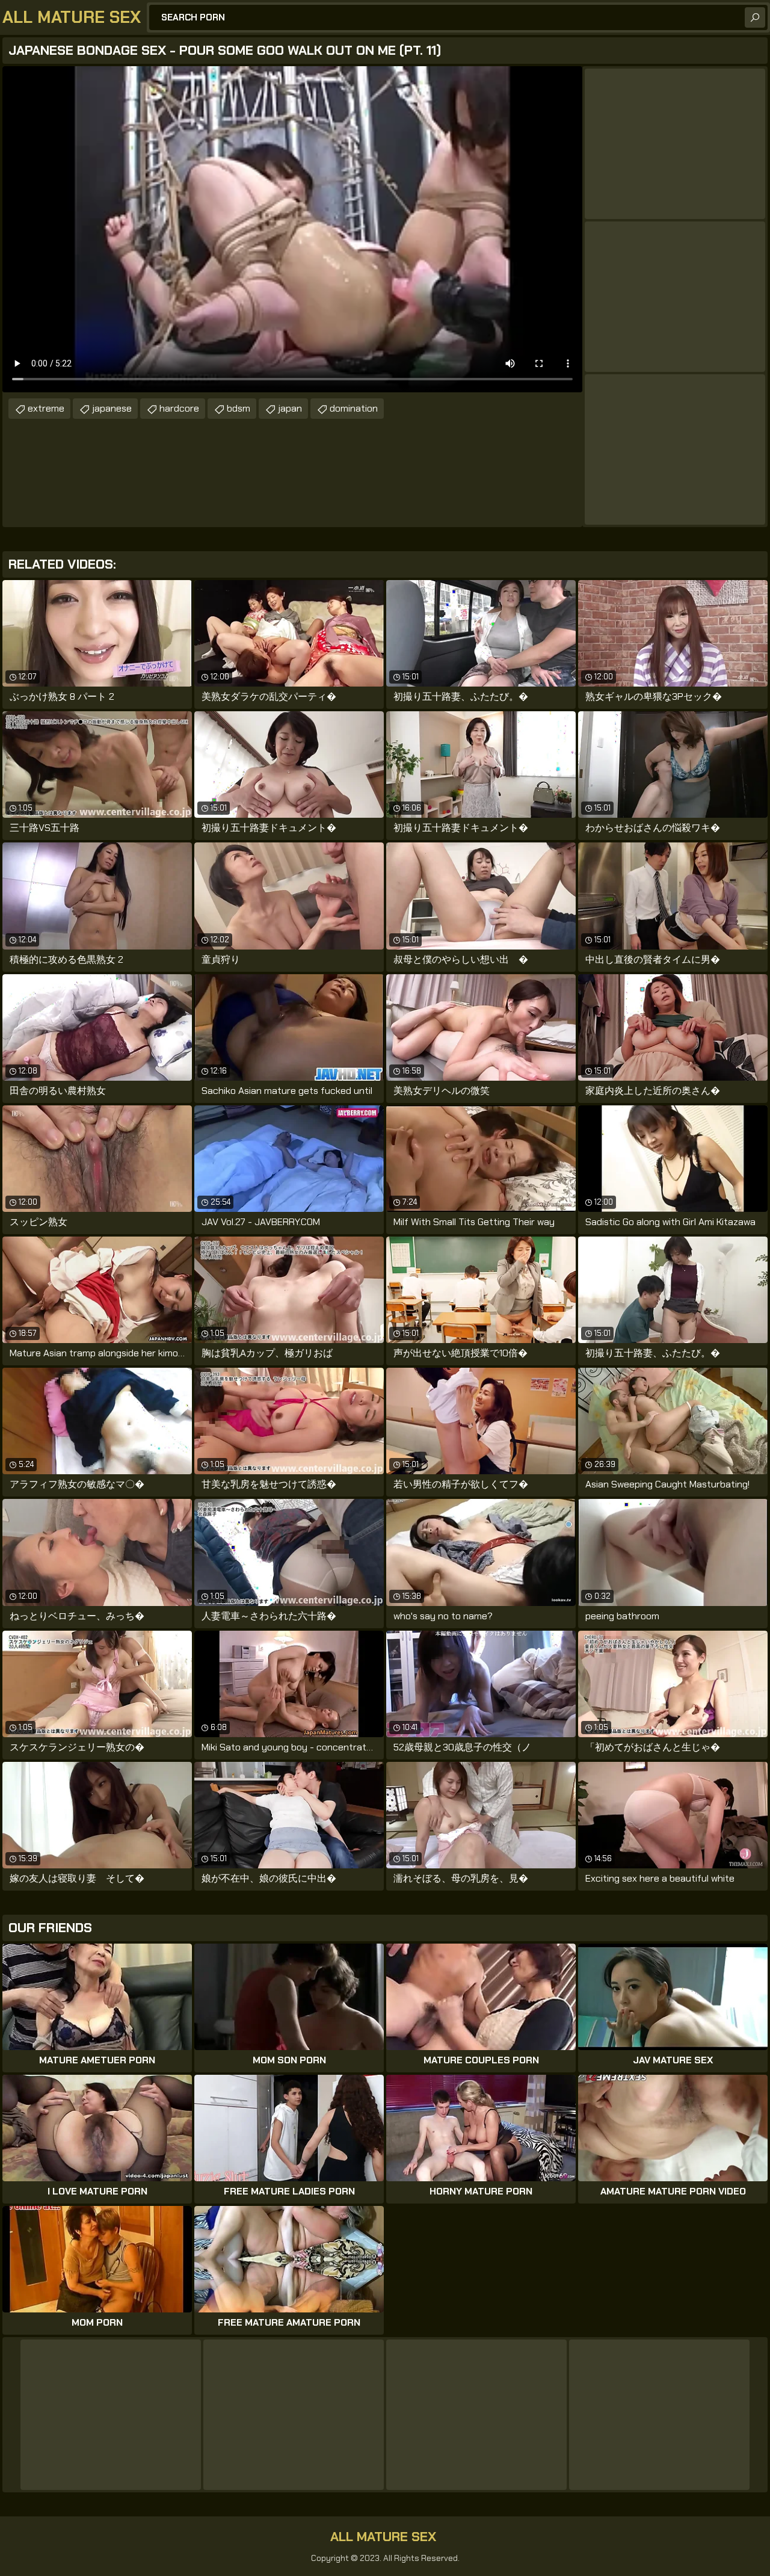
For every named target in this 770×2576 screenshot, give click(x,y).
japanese (112, 408)
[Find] (755, 17)
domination (354, 408)
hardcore (179, 408)
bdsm (239, 408)
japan (290, 408)
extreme (46, 408)
